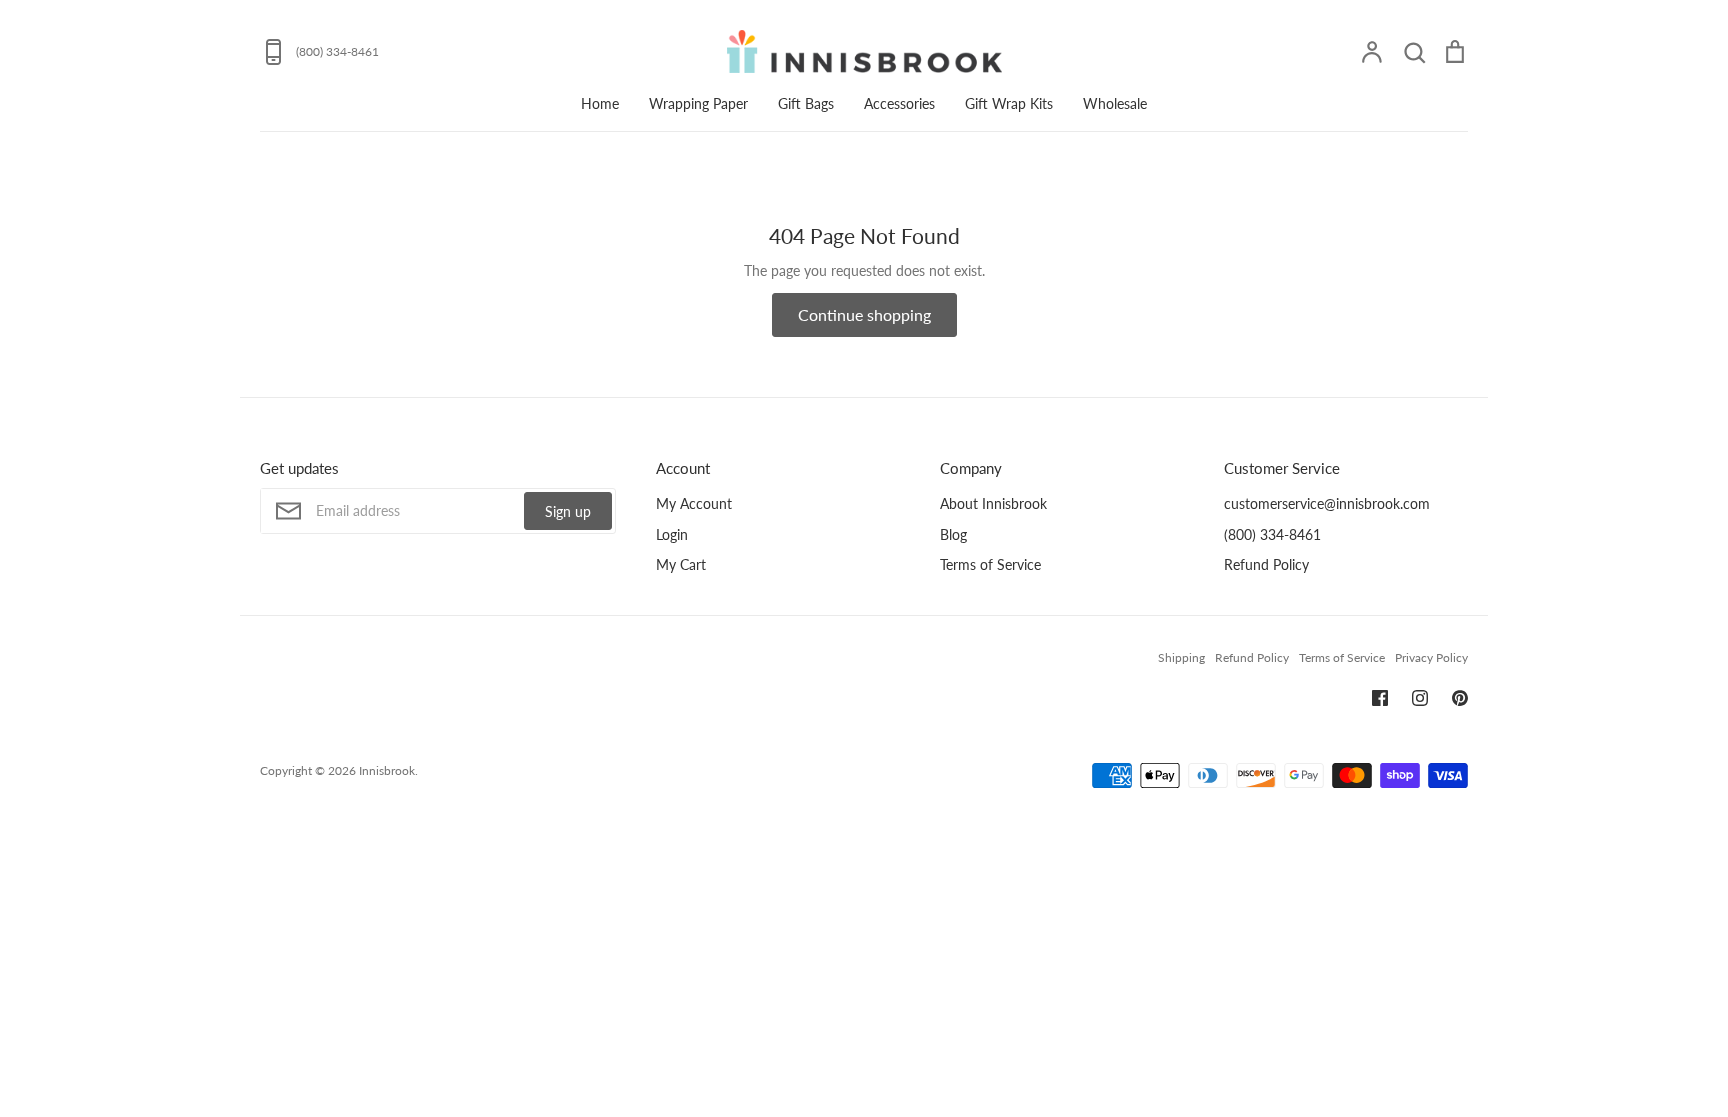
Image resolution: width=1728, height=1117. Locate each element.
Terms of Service (990, 564)
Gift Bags (806, 103)
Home (600, 103)
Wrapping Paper (698, 103)
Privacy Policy (1431, 657)
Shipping (1181, 657)
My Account (694, 503)
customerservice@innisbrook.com (1327, 503)
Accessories (899, 103)
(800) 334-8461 (1272, 534)
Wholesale (1115, 103)
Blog (953, 534)
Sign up (568, 511)
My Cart (681, 564)
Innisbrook (387, 770)
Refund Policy (1266, 564)
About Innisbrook (993, 503)
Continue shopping (864, 314)
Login (672, 534)
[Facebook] (1380, 698)
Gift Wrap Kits (1009, 103)
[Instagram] (1420, 698)
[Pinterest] (1460, 698)
